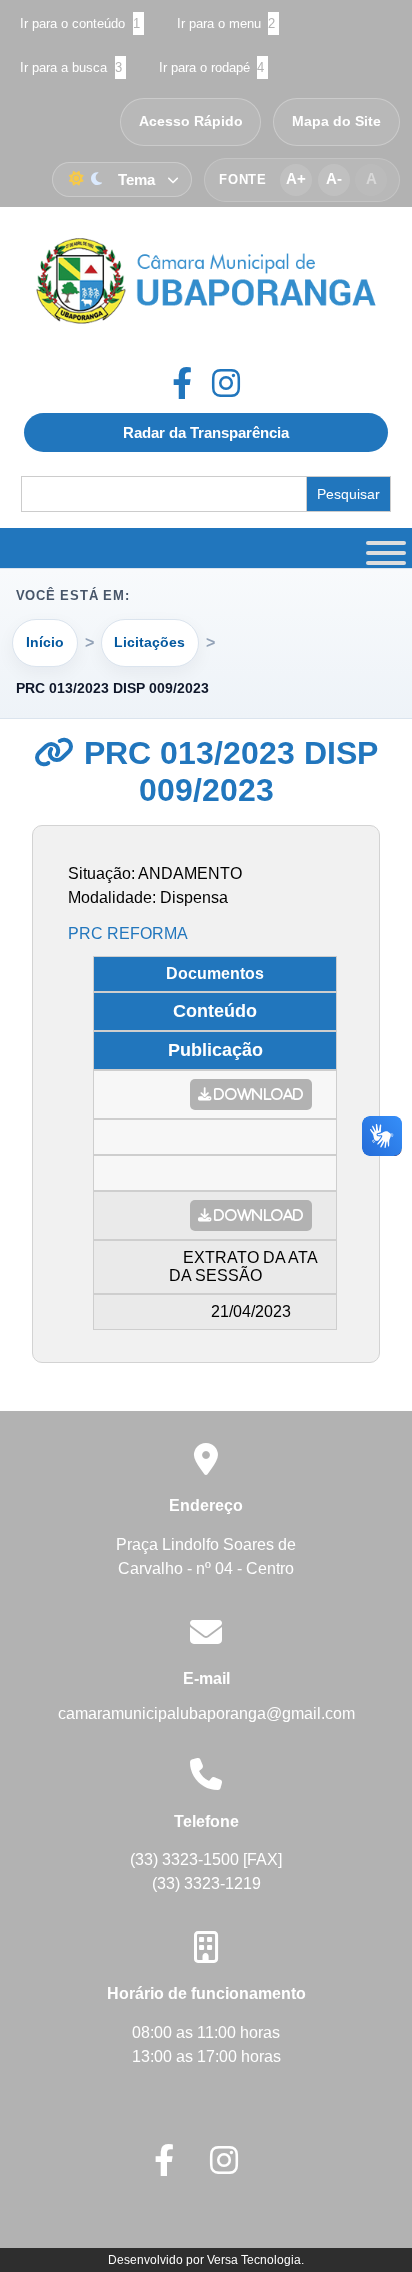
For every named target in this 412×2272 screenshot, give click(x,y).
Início (45, 642)
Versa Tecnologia (254, 2260)
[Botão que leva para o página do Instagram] (226, 383)
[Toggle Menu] (383, 548)
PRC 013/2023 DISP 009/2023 (226, 771)
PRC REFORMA (128, 933)
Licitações (149, 642)
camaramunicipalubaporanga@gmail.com (206, 1713)
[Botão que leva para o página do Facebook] (192, 383)
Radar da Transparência (206, 432)
